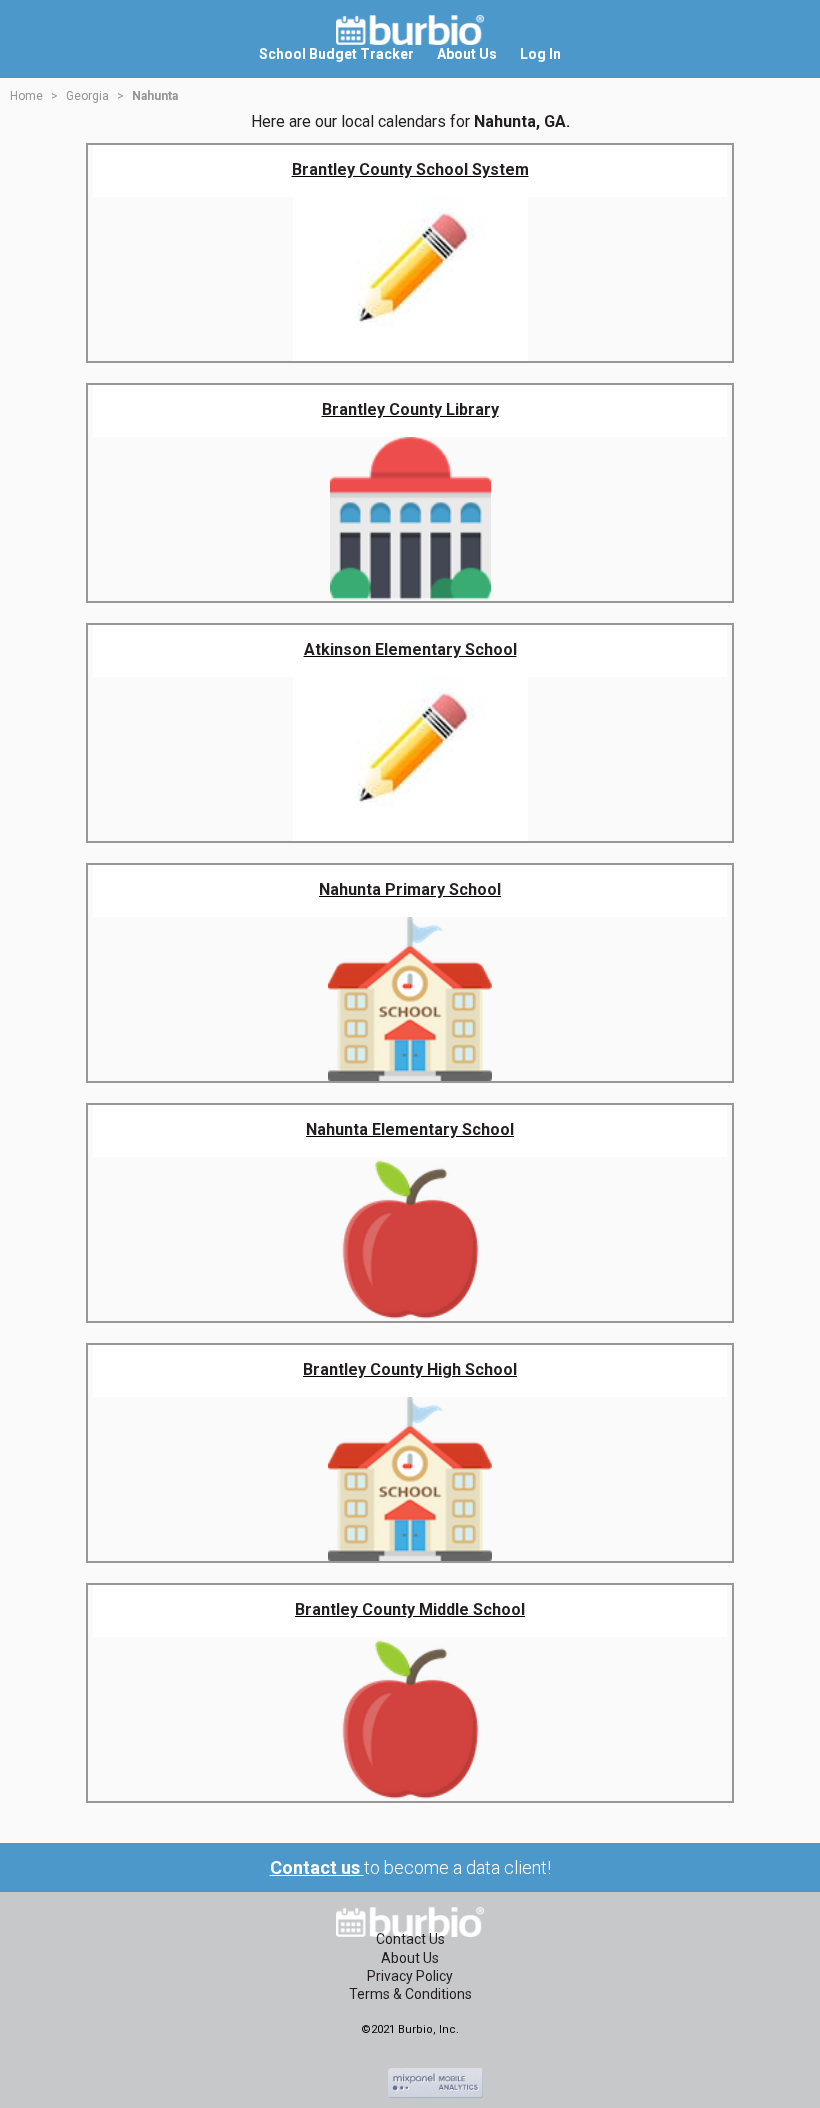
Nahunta (155, 96)
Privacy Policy (410, 1976)
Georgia (87, 96)
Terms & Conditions (410, 1994)
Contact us (317, 1867)
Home (26, 96)
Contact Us (410, 1939)
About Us (410, 1958)
